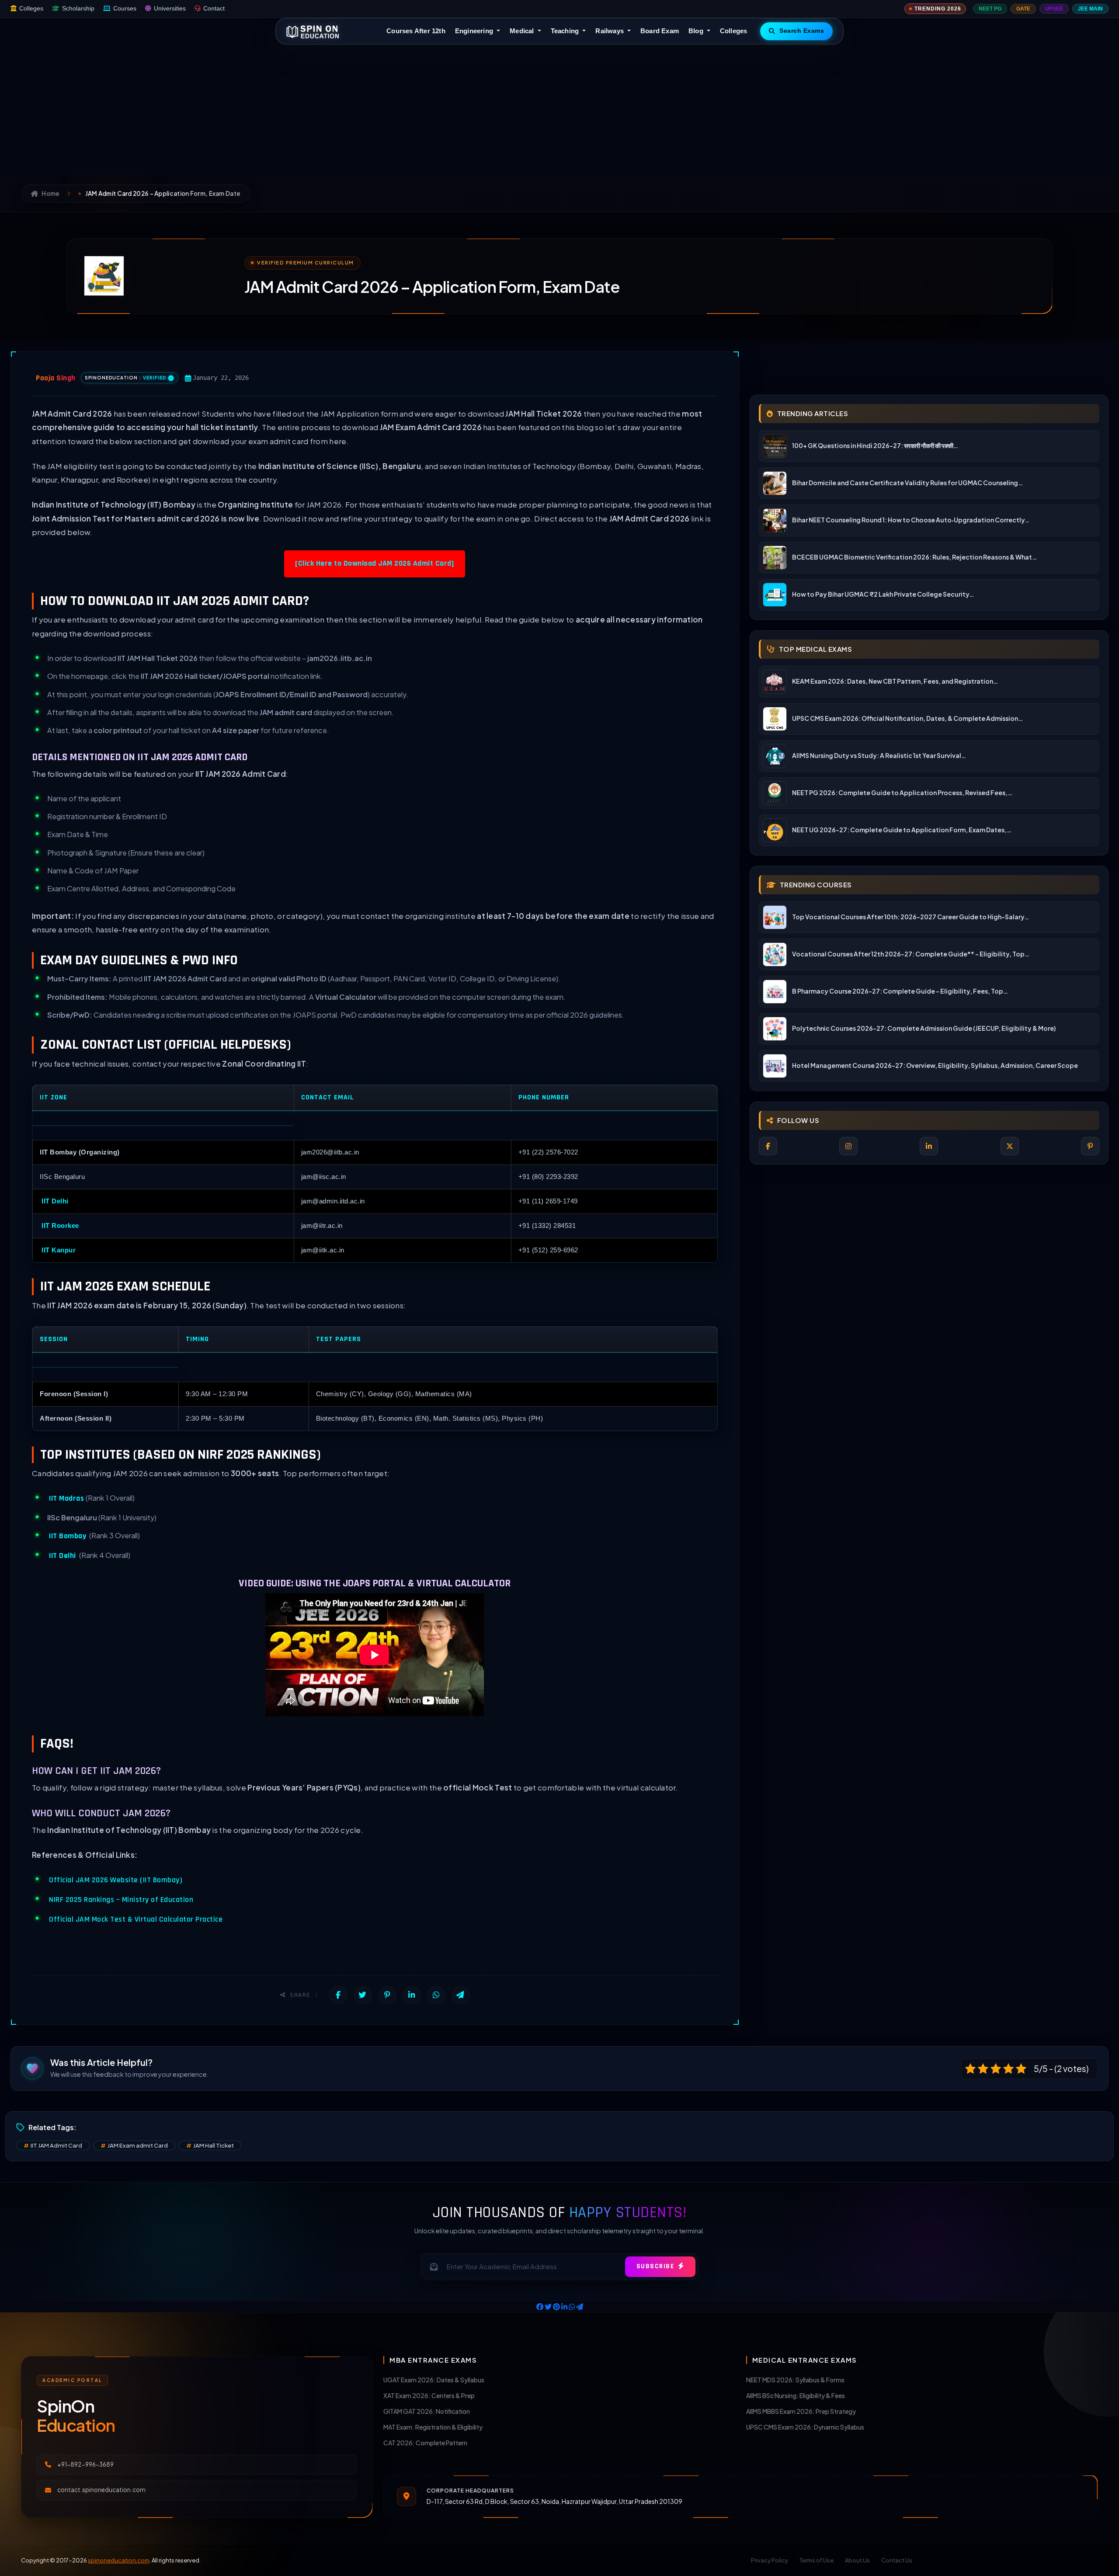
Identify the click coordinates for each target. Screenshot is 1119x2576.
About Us (857, 2560)
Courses (125, 9)
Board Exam (660, 31)
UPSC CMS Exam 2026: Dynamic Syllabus (805, 2427)
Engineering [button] (475, 31)
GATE (1023, 9)
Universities (170, 9)
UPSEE (1054, 9)
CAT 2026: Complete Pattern (425, 2443)
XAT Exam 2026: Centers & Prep (429, 2395)
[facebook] (768, 1146)
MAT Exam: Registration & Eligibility (433, 2427)
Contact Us (897, 2560)
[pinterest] (1090, 1146)
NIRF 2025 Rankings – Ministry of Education (121, 1900)
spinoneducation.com (119, 2560)
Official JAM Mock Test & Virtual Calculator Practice (136, 1919)
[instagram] (848, 1146)
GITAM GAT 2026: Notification (427, 2411)
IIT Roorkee (60, 1225)
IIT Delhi (55, 1201)
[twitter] (1010, 1146)
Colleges (31, 9)
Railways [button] (610, 31)
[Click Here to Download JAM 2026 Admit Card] (375, 563)
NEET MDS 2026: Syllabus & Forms (795, 2380)
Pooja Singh (56, 378)
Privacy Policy (770, 2560)
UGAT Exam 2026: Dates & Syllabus (434, 2380)
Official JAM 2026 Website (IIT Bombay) (116, 1880)
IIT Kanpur (59, 1250)
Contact (214, 9)
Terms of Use (817, 2560)
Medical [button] (523, 31)
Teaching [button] (566, 31)
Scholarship (78, 9)
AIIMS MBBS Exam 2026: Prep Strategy (801, 2411)
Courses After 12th (416, 31)
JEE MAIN (1090, 9)
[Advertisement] (559, 110)
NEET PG (990, 9)
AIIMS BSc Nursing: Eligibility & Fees (796, 2395)
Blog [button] (697, 31)
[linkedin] (929, 1146)
